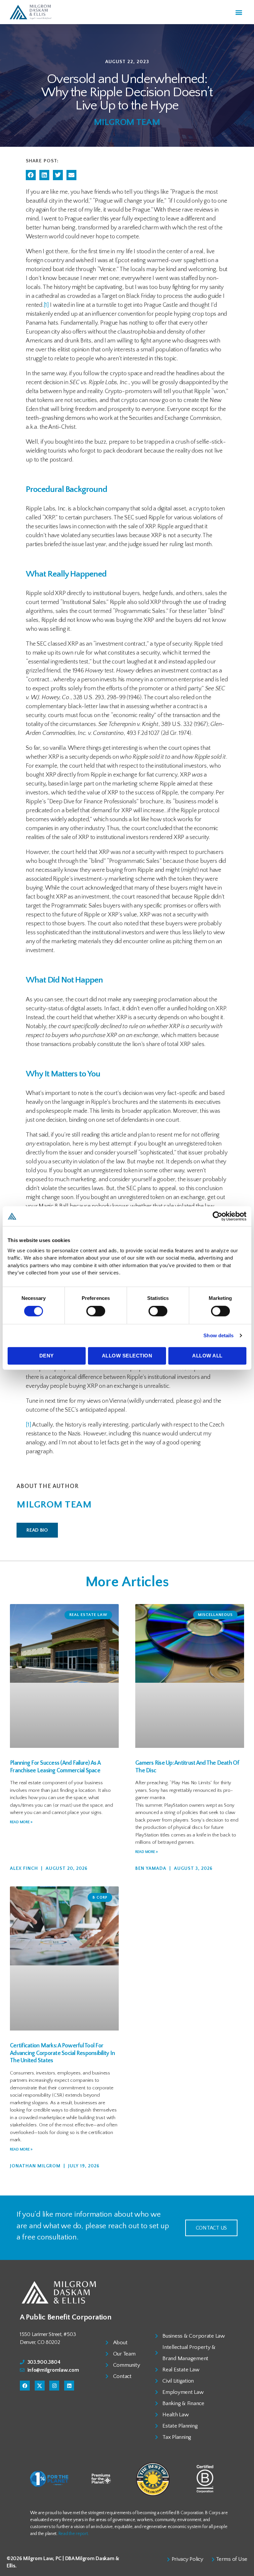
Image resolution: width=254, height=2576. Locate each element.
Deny (47, 1356)
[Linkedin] (69, 2386)
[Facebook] (25, 2386)
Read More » (21, 1822)
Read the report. (74, 2534)
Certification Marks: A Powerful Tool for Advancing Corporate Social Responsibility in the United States (62, 2053)
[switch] (96, 1312)
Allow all (207, 1356)
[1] (46, 305)
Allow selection (127, 1356)
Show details (218, 1335)
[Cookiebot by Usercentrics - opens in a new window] (217, 1216)
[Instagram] (54, 2386)
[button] (239, 12)
